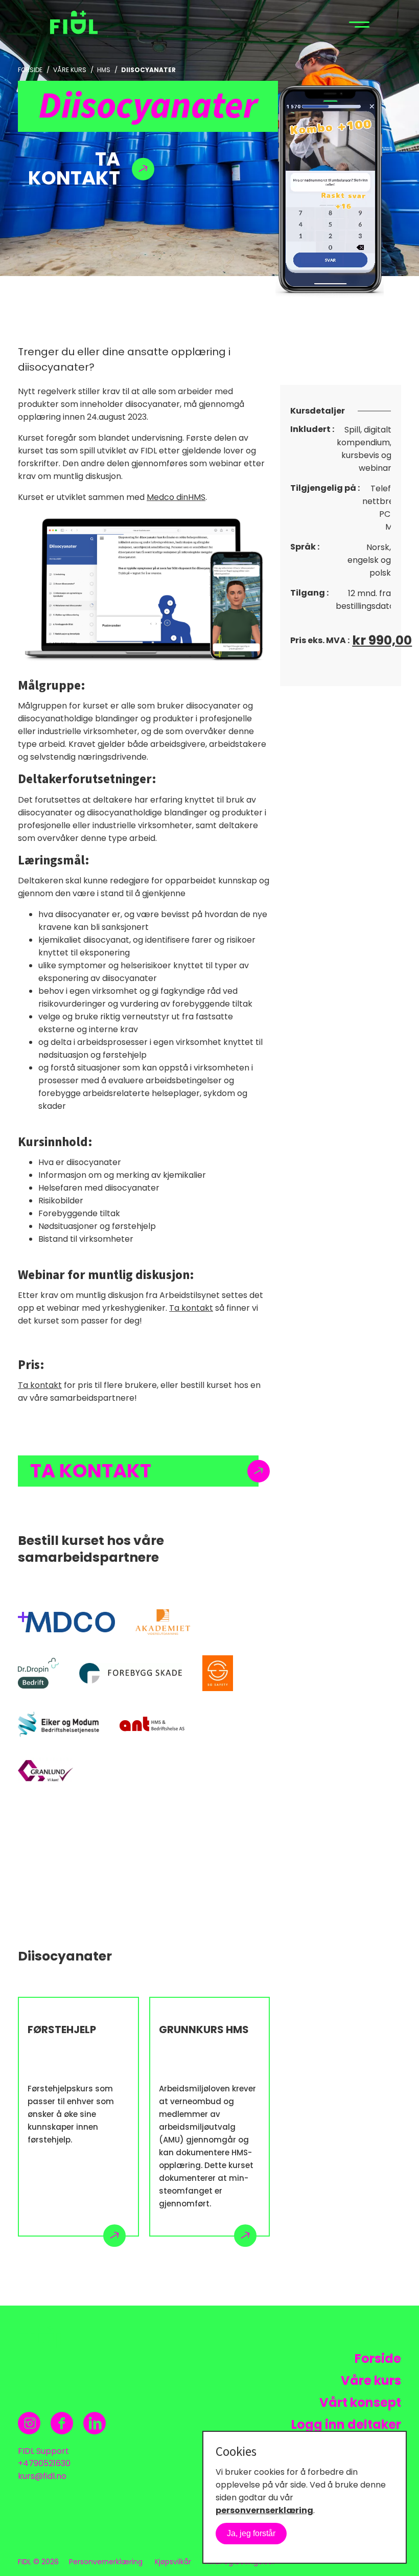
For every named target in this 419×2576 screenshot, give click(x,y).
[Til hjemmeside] (82, 24)
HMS (104, 70)
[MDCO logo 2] (66, 1622)
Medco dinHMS (176, 497)
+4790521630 (44, 2463)
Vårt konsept (360, 2402)
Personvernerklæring (106, 2562)
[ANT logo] (152, 1724)
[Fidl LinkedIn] (95, 2423)
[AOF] (163, 1622)
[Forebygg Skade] (131, 1673)
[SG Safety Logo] (218, 1673)
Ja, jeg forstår (251, 2533)
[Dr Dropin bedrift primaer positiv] (38, 1673)
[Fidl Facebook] (62, 2423)
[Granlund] (45, 1770)
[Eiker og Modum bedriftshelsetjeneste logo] (59, 1724)
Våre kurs (70, 70)
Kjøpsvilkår (173, 2562)
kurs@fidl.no (42, 2476)
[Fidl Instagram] (29, 2423)
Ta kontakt (191, 1308)
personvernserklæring (264, 2510)
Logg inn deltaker (346, 2424)
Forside (30, 70)
